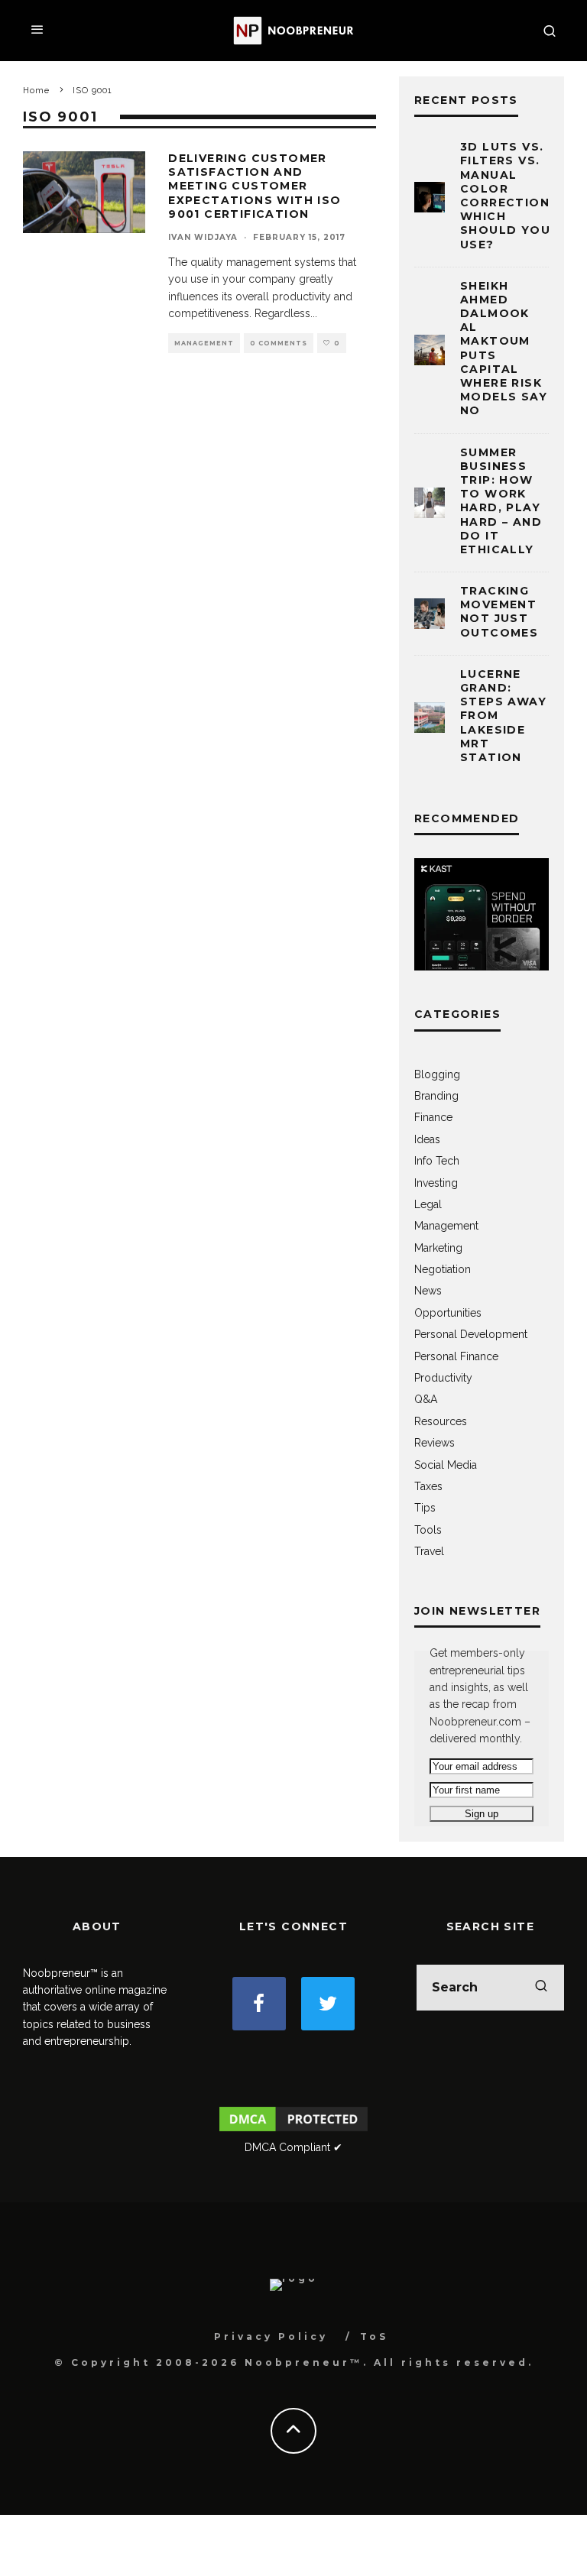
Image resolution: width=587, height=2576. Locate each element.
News (428, 1291)
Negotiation (443, 1269)
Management (204, 343)
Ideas (427, 1139)
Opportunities (448, 1313)
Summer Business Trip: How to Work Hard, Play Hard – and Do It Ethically (501, 501)
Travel (429, 1551)
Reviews (435, 1443)
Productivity (443, 1378)
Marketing (438, 1248)
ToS (374, 2336)
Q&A (426, 1399)
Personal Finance (456, 1356)
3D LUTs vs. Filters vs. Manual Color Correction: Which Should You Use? (507, 195)
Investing (436, 1183)
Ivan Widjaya (203, 237)
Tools (428, 1530)
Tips (425, 1508)
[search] (541, 1988)
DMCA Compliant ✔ (293, 2147)
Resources (441, 1421)
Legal (428, 1204)
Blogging (437, 1074)
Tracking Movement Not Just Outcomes (499, 612)
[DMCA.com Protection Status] (293, 2130)
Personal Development (471, 1334)
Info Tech (437, 1161)
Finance (433, 1117)
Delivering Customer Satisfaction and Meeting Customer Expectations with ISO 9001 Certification (255, 186)
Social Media (446, 1465)
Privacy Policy (271, 2336)
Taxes (428, 1486)
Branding (436, 1096)
